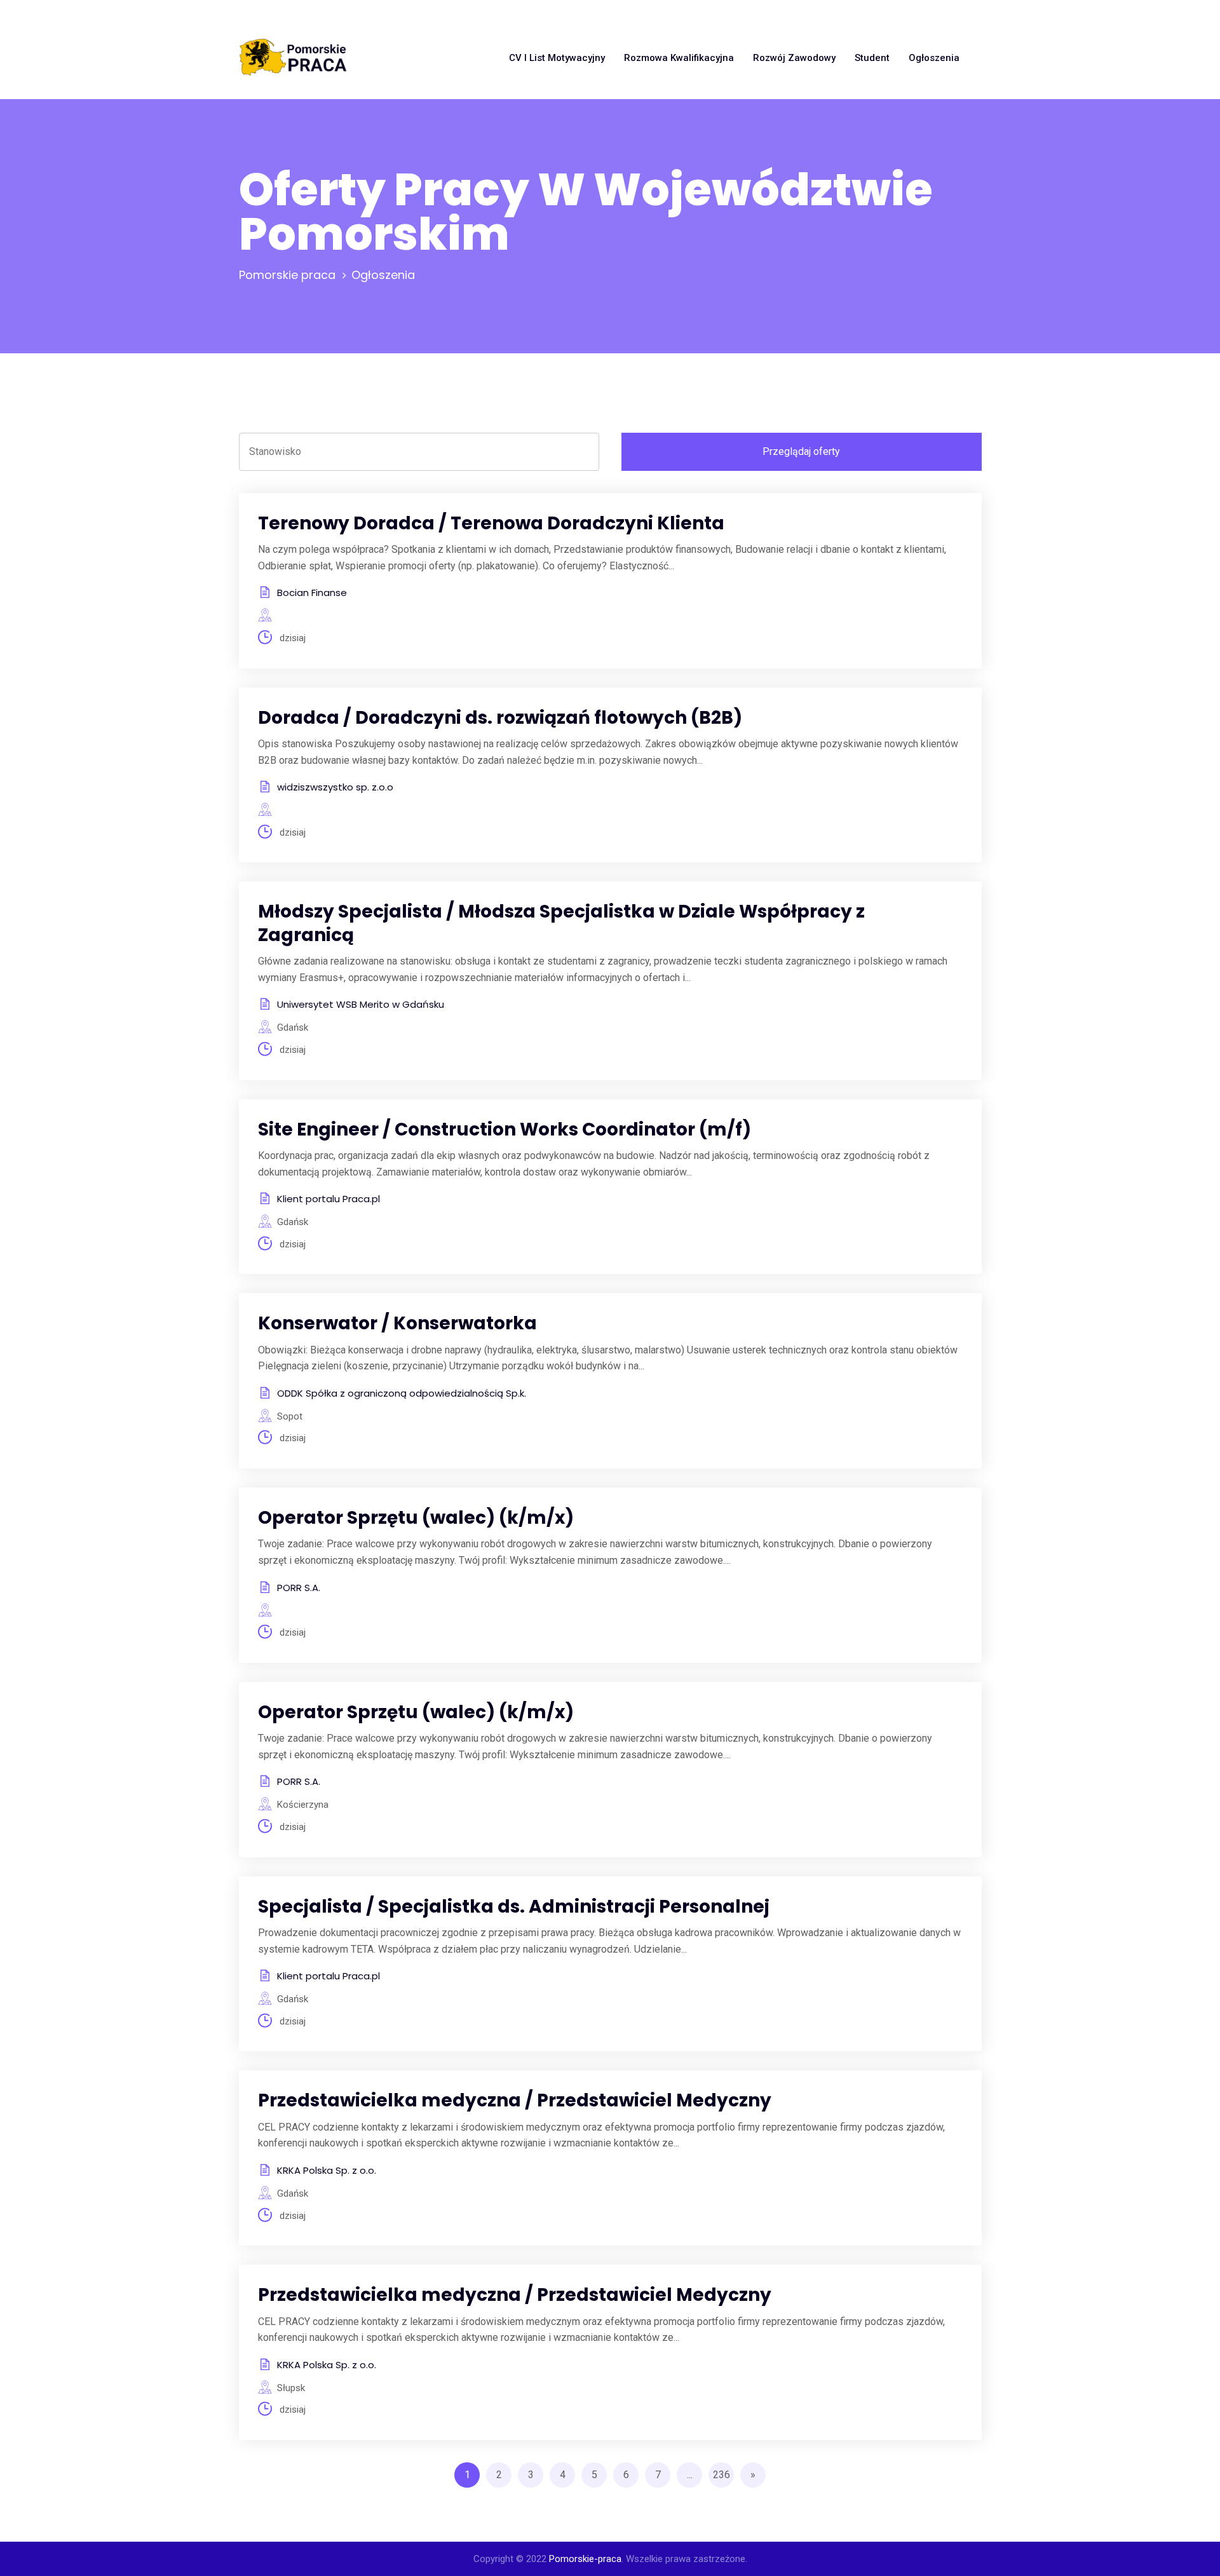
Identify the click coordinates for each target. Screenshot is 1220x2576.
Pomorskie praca (287, 275)
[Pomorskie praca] (293, 58)
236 (722, 2475)
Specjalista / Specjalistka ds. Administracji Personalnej (514, 1907)
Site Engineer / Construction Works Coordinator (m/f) (505, 1129)
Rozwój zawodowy (794, 58)
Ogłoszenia (934, 58)
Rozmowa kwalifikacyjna (679, 58)
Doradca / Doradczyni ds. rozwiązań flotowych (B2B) (500, 718)
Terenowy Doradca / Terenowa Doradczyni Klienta (491, 523)
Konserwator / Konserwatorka (397, 1323)
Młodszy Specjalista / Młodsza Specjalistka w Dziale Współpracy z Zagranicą (561, 923)
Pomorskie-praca (585, 2559)
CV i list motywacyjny (557, 58)
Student (872, 58)
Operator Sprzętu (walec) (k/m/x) (416, 1518)
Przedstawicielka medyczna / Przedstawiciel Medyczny (515, 2100)
